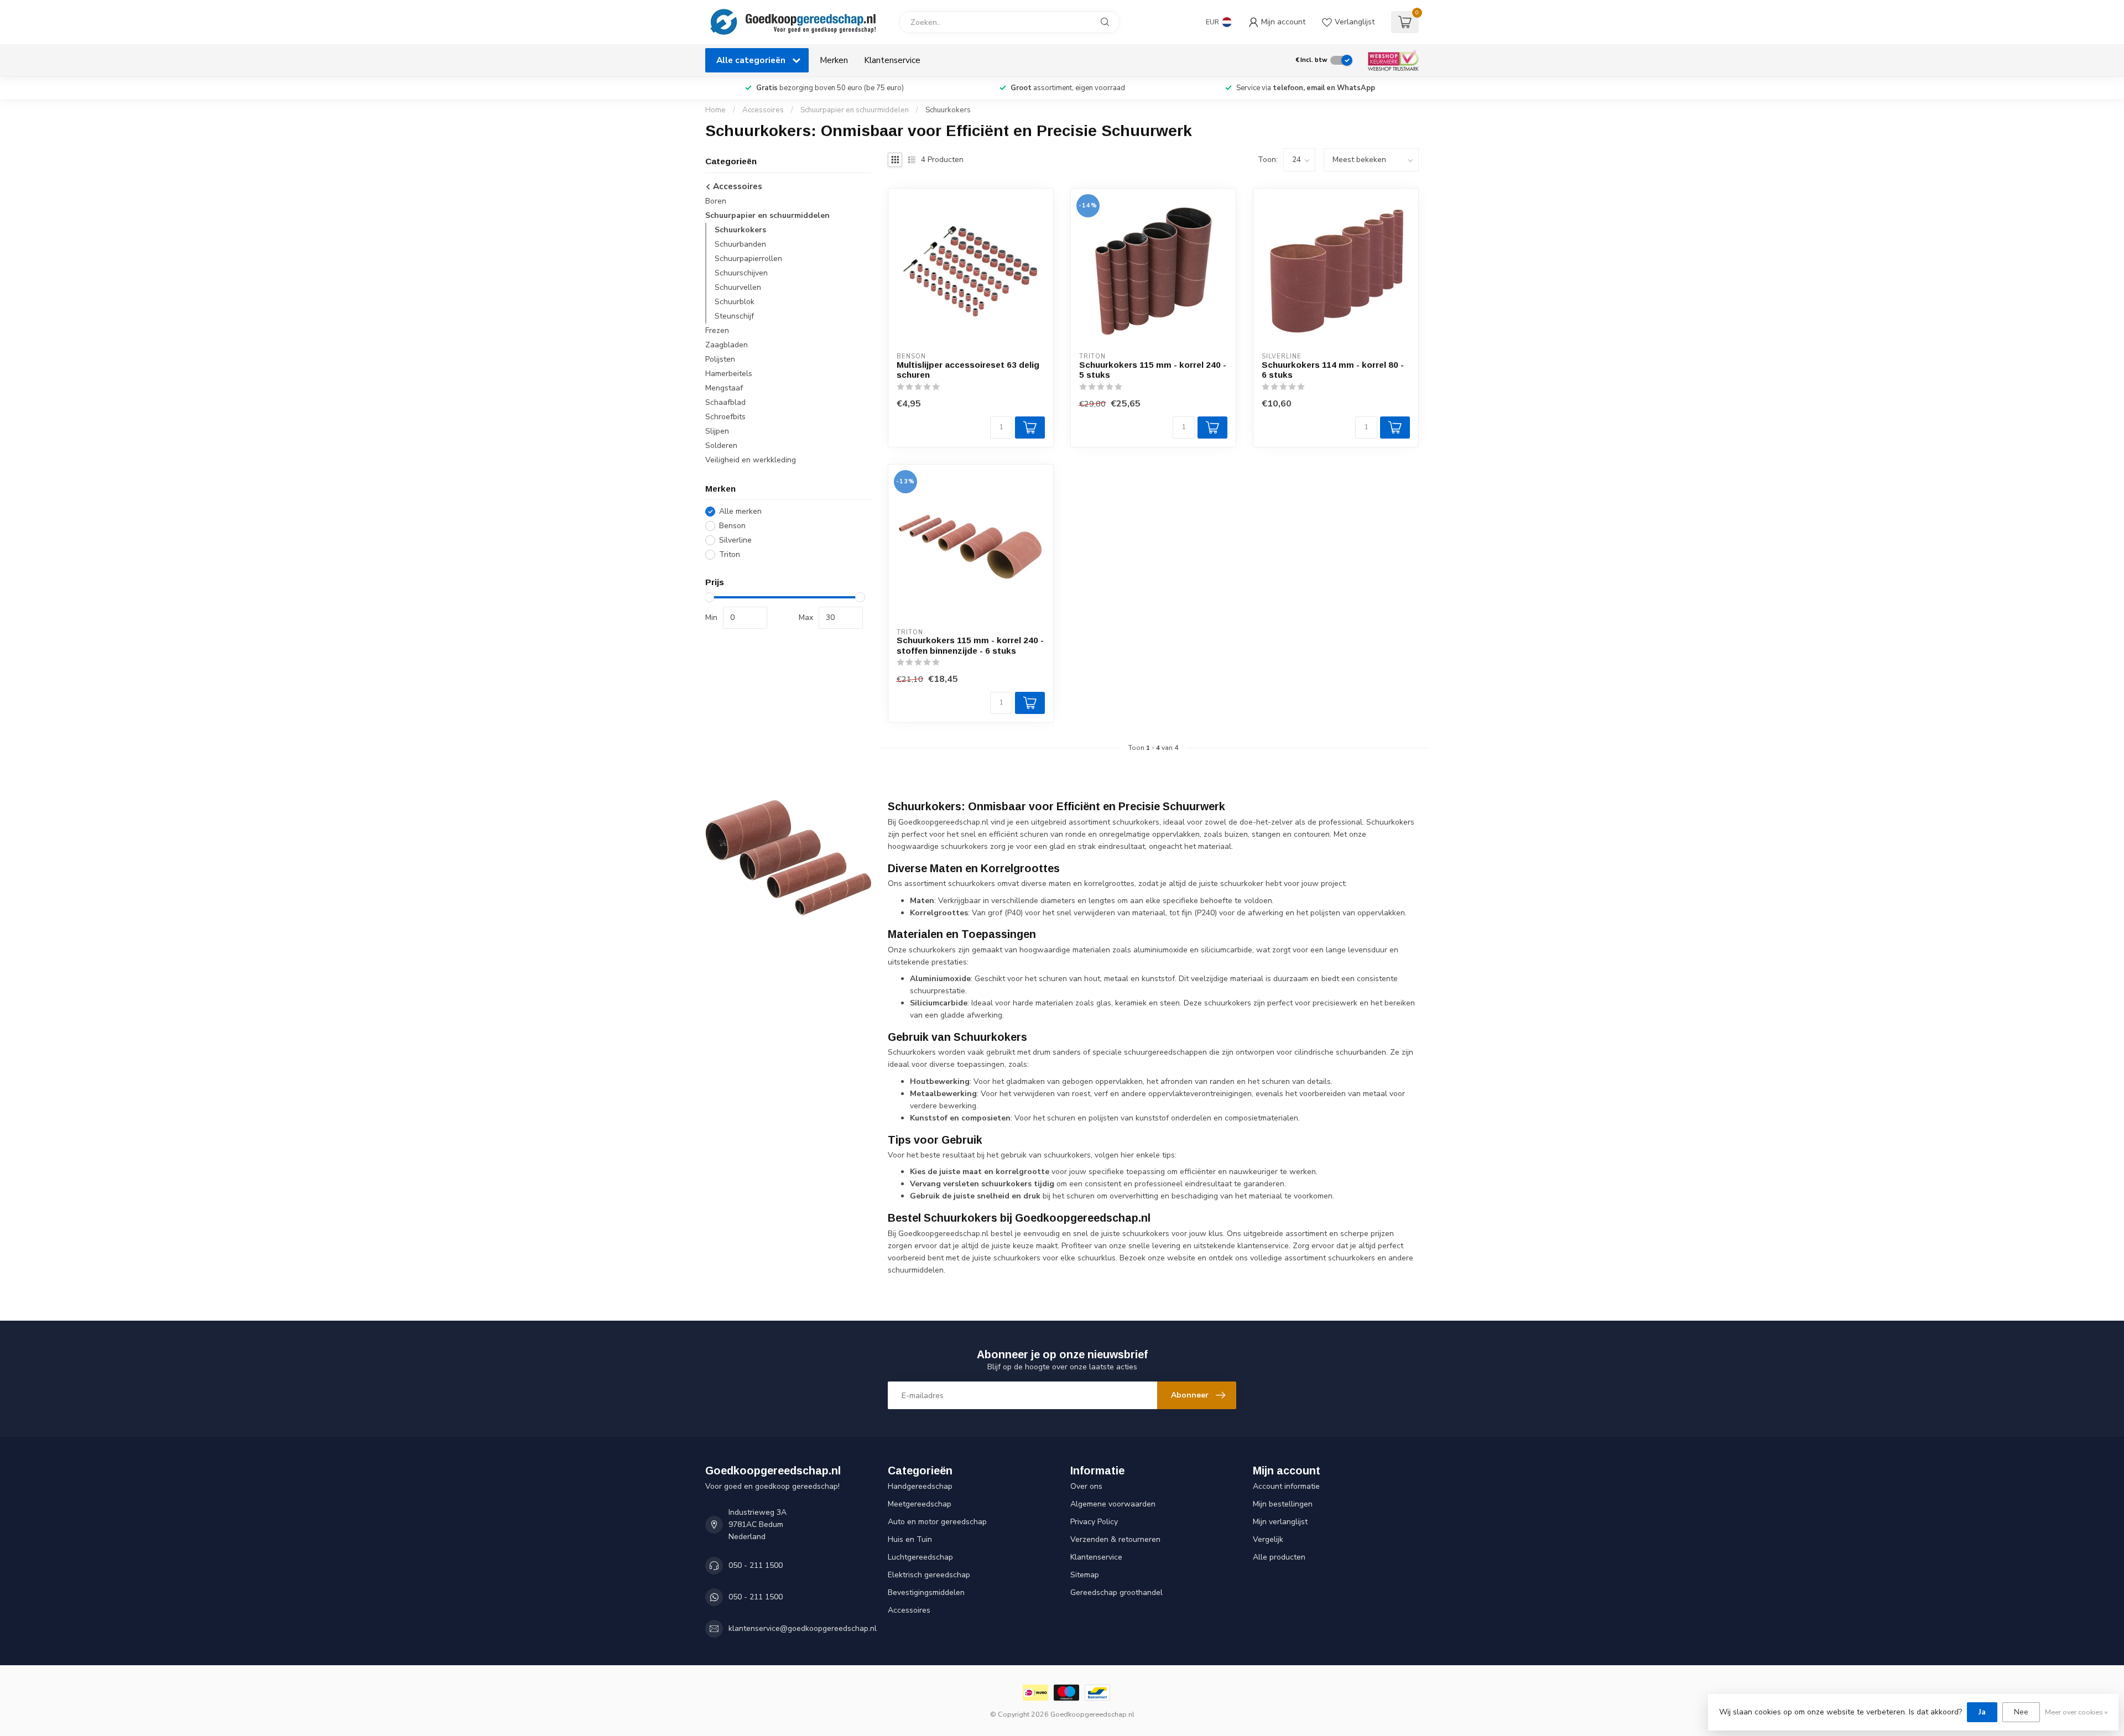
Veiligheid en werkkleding (751, 460)
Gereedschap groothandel (1116, 1592)
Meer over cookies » (2076, 1712)
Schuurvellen (738, 287)
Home (715, 110)
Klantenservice (892, 60)
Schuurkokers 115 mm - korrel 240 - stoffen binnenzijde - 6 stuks (970, 645)
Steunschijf (734, 316)
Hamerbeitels (729, 374)
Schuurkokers (948, 110)
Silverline (735, 540)
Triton (730, 554)
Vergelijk (1268, 1539)
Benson (732, 526)
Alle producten (1279, 1557)
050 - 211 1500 (756, 1565)
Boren (716, 201)
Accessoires (763, 110)
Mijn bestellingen (1283, 1504)
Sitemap (1085, 1575)
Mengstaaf (724, 388)
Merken (834, 60)
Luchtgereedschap (920, 1557)
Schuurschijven (741, 273)
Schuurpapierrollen (748, 259)
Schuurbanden (740, 244)
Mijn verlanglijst (1280, 1522)
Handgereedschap (920, 1486)
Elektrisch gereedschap (929, 1575)
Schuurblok (735, 302)
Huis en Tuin (910, 1539)
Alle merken (740, 511)
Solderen (721, 445)
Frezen (717, 330)
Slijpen (717, 431)
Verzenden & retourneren (1115, 1539)
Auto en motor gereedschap (937, 1522)
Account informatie (1286, 1486)
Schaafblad (725, 402)
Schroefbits (725, 417)
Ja (1982, 1712)
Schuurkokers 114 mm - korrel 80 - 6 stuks (1333, 370)
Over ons (1086, 1486)
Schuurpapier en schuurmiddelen (855, 110)
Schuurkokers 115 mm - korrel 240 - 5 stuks (1153, 370)
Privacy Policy (1094, 1522)
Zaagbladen (727, 345)
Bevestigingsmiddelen (926, 1592)
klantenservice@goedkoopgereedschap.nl (803, 1628)
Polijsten (720, 359)
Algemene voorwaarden (1113, 1504)
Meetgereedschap (920, 1504)
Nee (2021, 1712)
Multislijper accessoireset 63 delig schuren (968, 370)
